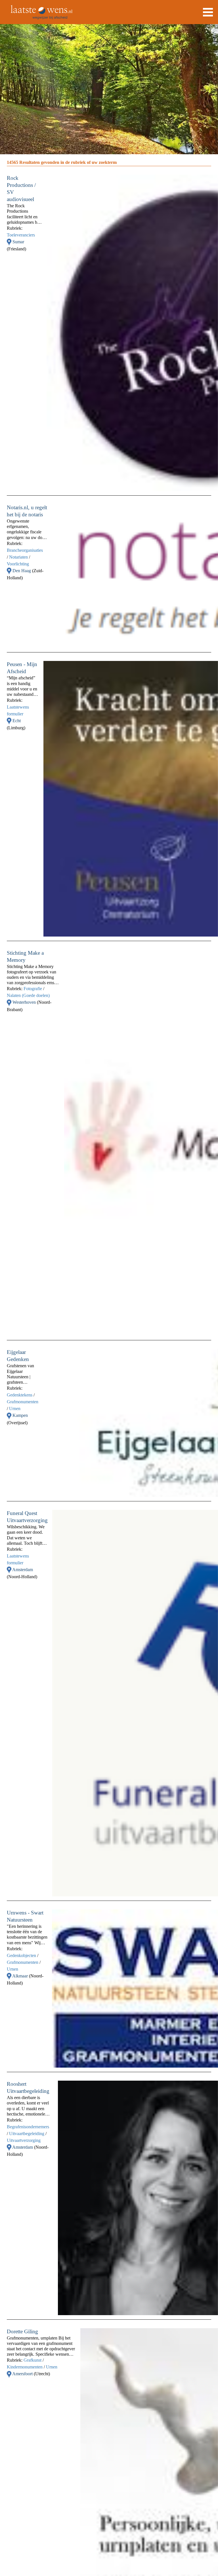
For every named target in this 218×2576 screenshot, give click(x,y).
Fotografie (33, 989)
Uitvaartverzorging (24, 2140)
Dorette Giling (22, 2331)
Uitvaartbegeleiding (27, 2134)
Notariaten (18, 557)
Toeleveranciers (21, 235)
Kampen (20, 1415)
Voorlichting (18, 564)
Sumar (18, 242)
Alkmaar (21, 1976)
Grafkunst (33, 2360)
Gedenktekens (20, 1395)
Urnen (15, 1409)
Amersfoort (23, 2374)
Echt (17, 721)
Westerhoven (25, 1002)
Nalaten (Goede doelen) (28, 995)
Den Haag (22, 571)
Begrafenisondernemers (28, 2127)
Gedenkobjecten (21, 1955)
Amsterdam (23, 1570)
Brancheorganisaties (25, 550)
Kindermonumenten (25, 2367)
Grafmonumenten (23, 1402)
